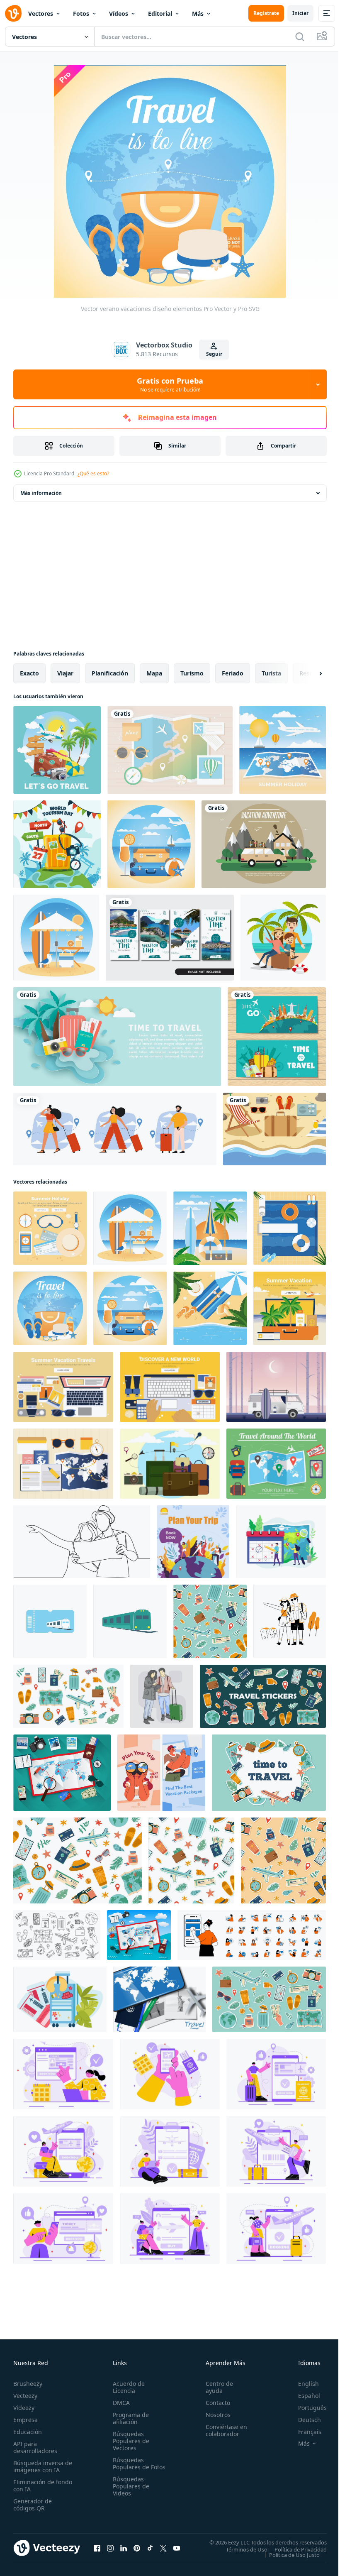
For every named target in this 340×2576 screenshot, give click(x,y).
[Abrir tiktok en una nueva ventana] (150, 2548)
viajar (65, 673)
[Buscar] (300, 37)
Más (198, 13)
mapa (154, 673)
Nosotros (214, 2415)
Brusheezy (28, 2384)
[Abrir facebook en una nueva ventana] (97, 2548)
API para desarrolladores (35, 2447)
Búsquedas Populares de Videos (129, 2493)
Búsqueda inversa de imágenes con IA (41, 2466)
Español (303, 2396)
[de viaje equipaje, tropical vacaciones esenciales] (60, 1999)
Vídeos (119, 13)
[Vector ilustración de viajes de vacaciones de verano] (283, 750)
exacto (29, 673)
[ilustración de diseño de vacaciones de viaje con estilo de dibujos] (57, 750)
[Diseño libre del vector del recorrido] (276, 1464)
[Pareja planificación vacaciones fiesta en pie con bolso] (162, 1696)
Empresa (25, 2420)
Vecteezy (25, 2396)
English (302, 2384)
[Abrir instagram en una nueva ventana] (110, 2548)
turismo (192, 673)
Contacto (214, 2403)
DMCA (120, 2403)
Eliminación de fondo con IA (34, 2485)
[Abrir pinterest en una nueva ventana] (137, 2548)
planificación (110, 673)
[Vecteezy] (13, 13)
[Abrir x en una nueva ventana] (163, 2548)
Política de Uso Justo (288, 2554)
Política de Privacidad (294, 2549)
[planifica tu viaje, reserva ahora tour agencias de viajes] (193, 1542)
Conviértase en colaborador (223, 2430)
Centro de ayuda (216, 2387)
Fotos (81, 13)
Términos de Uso (240, 2549)
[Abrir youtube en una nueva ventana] (177, 2548)
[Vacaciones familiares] (283, 938)
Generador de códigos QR (33, 2505)
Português (306, 2408)
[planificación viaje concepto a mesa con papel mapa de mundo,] (62, 1773)
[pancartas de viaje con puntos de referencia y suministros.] (277, 1037)
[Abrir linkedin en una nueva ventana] (124, 2548)
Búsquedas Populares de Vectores (129, 2441)
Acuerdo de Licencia (127, 2387)
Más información (41, 493)
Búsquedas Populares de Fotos (129, 2467)
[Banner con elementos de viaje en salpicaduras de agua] (117, 1037)
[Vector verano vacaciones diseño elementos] (50, 1228)
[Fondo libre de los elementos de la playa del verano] (170, 750)
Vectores (41, 13)
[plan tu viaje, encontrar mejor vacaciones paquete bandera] (161, 1773)
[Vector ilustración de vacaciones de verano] (210, 1228)
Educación (28, 2432)
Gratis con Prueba (170, 384)
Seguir (214, 354)
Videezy (24, 2408)
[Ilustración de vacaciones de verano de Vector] (56, 938)
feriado (233, 673)
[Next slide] (307, 673)
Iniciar (300, 13)
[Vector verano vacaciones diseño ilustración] (151, 844)
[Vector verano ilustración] (276, 1387)
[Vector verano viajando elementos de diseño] (63, 1387)
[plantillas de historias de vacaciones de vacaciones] (170, 938)
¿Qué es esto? (93, 473)
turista (271, 673)
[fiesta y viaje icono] (50, 1621)
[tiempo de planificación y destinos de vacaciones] (281, 1542)
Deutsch (303, 2420)
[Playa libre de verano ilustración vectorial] (274, 1129)
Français (304, 2432)
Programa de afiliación (129, 2418)
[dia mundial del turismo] (57, 844)
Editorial (160, 13)
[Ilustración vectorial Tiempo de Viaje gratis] (170, 1464)
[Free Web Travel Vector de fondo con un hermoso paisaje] (264, 844)
